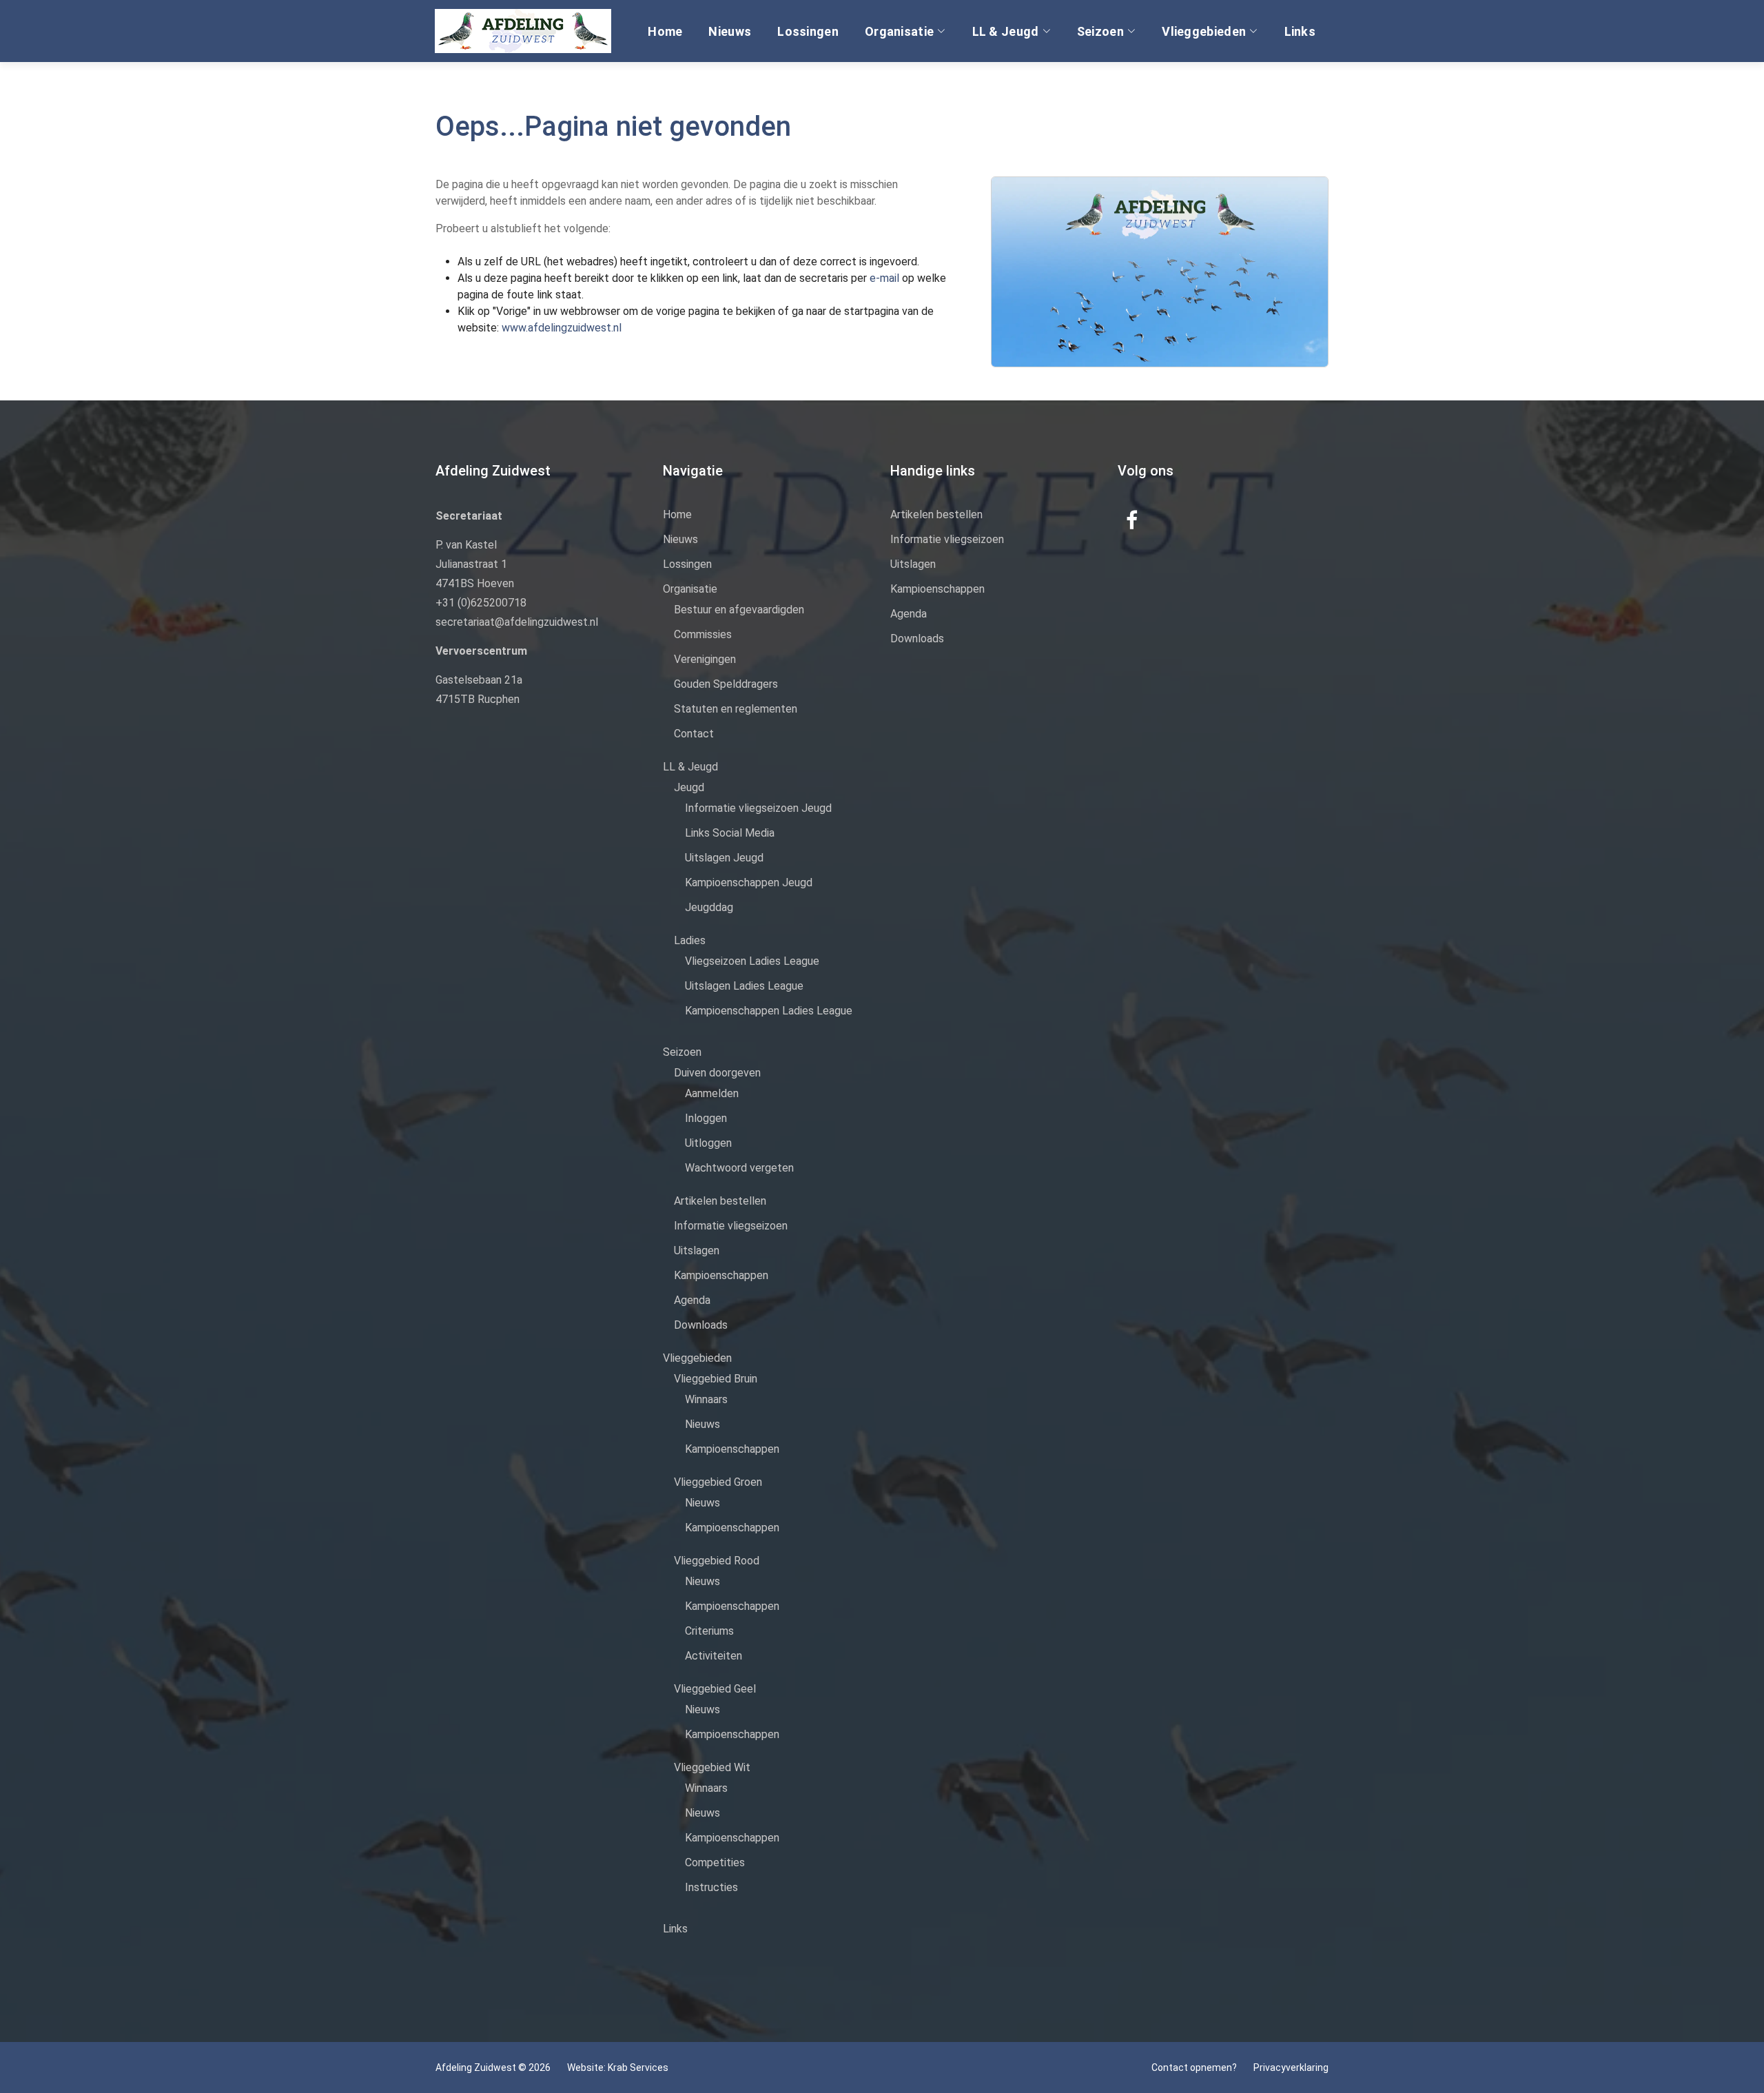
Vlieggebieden (1204, 31)
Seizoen (1100, 31)
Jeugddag (709, 907)
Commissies (703, 634)
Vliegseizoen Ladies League (752, 961)
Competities (715, 1862)
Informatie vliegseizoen (731, 1226)
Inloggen (706, 1118)
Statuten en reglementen (736, 709)
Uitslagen (697, 1250)
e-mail (886, 278)
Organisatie (899, 31)
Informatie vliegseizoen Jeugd (758, 808)
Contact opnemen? (1194, 2068)
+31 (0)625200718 (481, 603)
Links (1300, 31)
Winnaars (706, 1399)
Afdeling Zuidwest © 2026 (493, 2068)
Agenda (692, 1300)
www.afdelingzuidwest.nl (562, 328)
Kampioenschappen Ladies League (769, 1011)
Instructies (711, 1887)
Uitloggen (708, 1143)
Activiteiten (714, 1656)
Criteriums (709, 1631)
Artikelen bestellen (720, 1201)
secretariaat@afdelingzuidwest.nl (517, 622)
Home (665, 31)
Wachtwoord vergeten (739, 1168)
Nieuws (730, 31)
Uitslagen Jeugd (724, 858)
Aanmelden (712, 1093)
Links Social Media (730, 833)
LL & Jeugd (1006, 31)
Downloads (701, 1325)
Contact (694, 734)
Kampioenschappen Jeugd (749, 882)
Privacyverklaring (1291, 2068)
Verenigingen (705, 659)
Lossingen (808, 31)
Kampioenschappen (721, 1275)
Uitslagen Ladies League (744, 986)
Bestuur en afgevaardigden (739, 610)
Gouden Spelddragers (726, 684)
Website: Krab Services (618, 2068)
